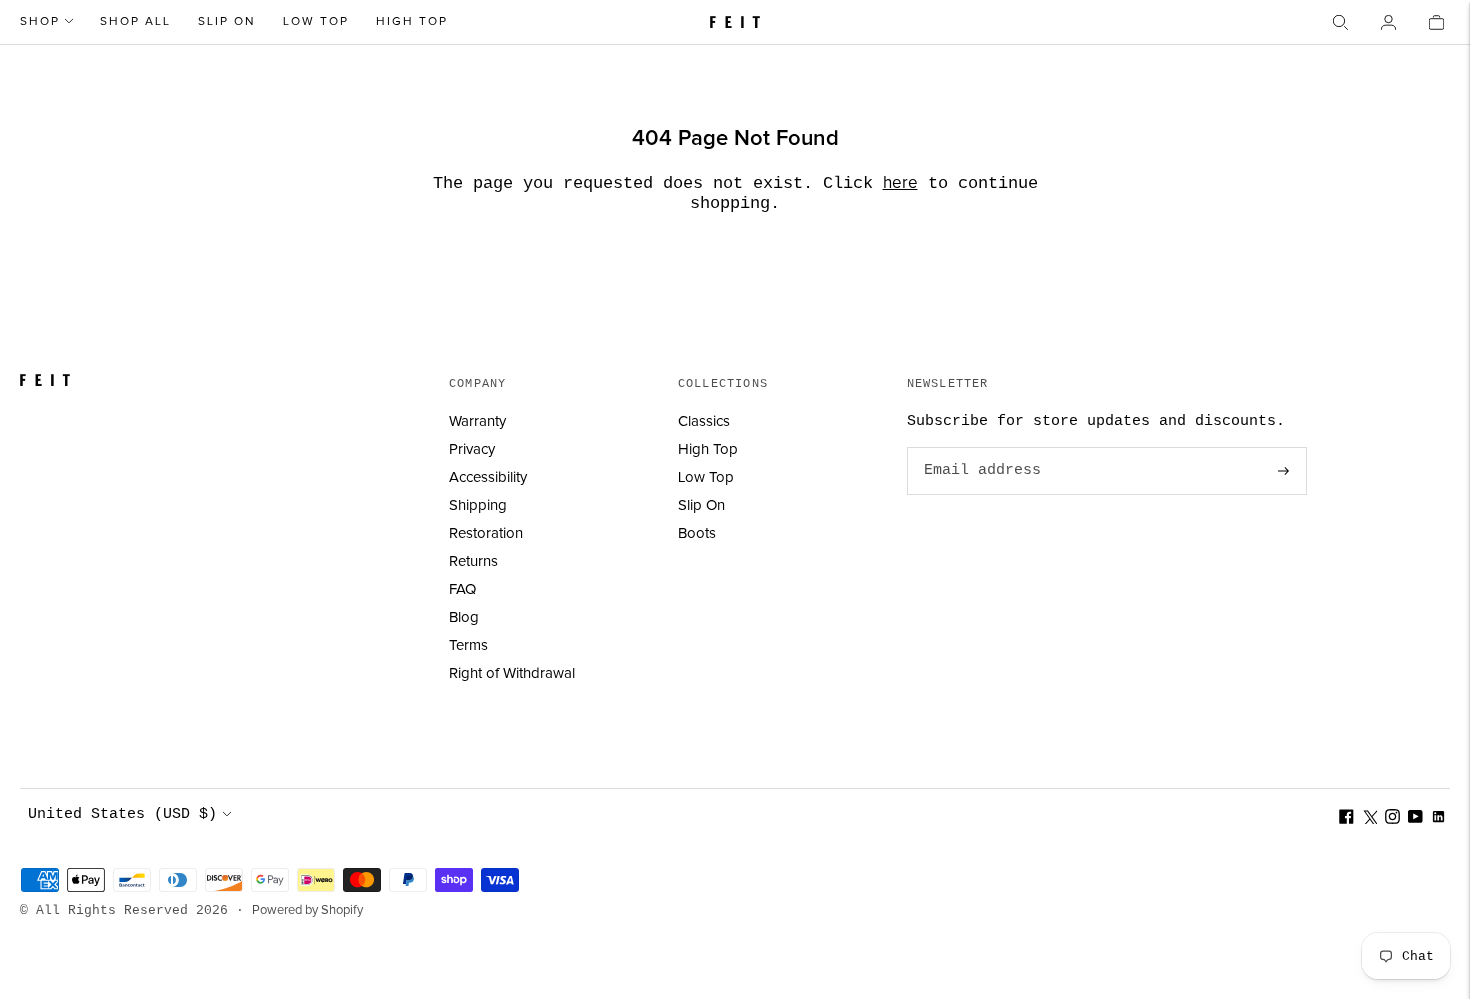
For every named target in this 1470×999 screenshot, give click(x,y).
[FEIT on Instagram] (1392, 819)
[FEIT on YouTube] (1415, 819)
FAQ (462, 589)
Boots (697, 533)
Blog (464, 617)
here (900, 183)
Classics (704, 421)
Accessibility (488, 477)
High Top (412, 22)
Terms (468, 645)
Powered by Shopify (307, 910)
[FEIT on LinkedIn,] (1438, 819)
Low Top (316, 22)
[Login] (1388, 22)
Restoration (486, 533)
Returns (473, 561)
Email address (979, 448)
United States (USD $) (122, 814)
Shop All (135, 22)
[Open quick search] (1340, 22)
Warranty (477, 421)
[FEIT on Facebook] (1346, 819)
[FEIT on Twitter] (1369, 819)
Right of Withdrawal (512, 673)
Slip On (227, 22)
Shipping (478, 505)
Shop (40, 22)
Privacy (472, 449)
